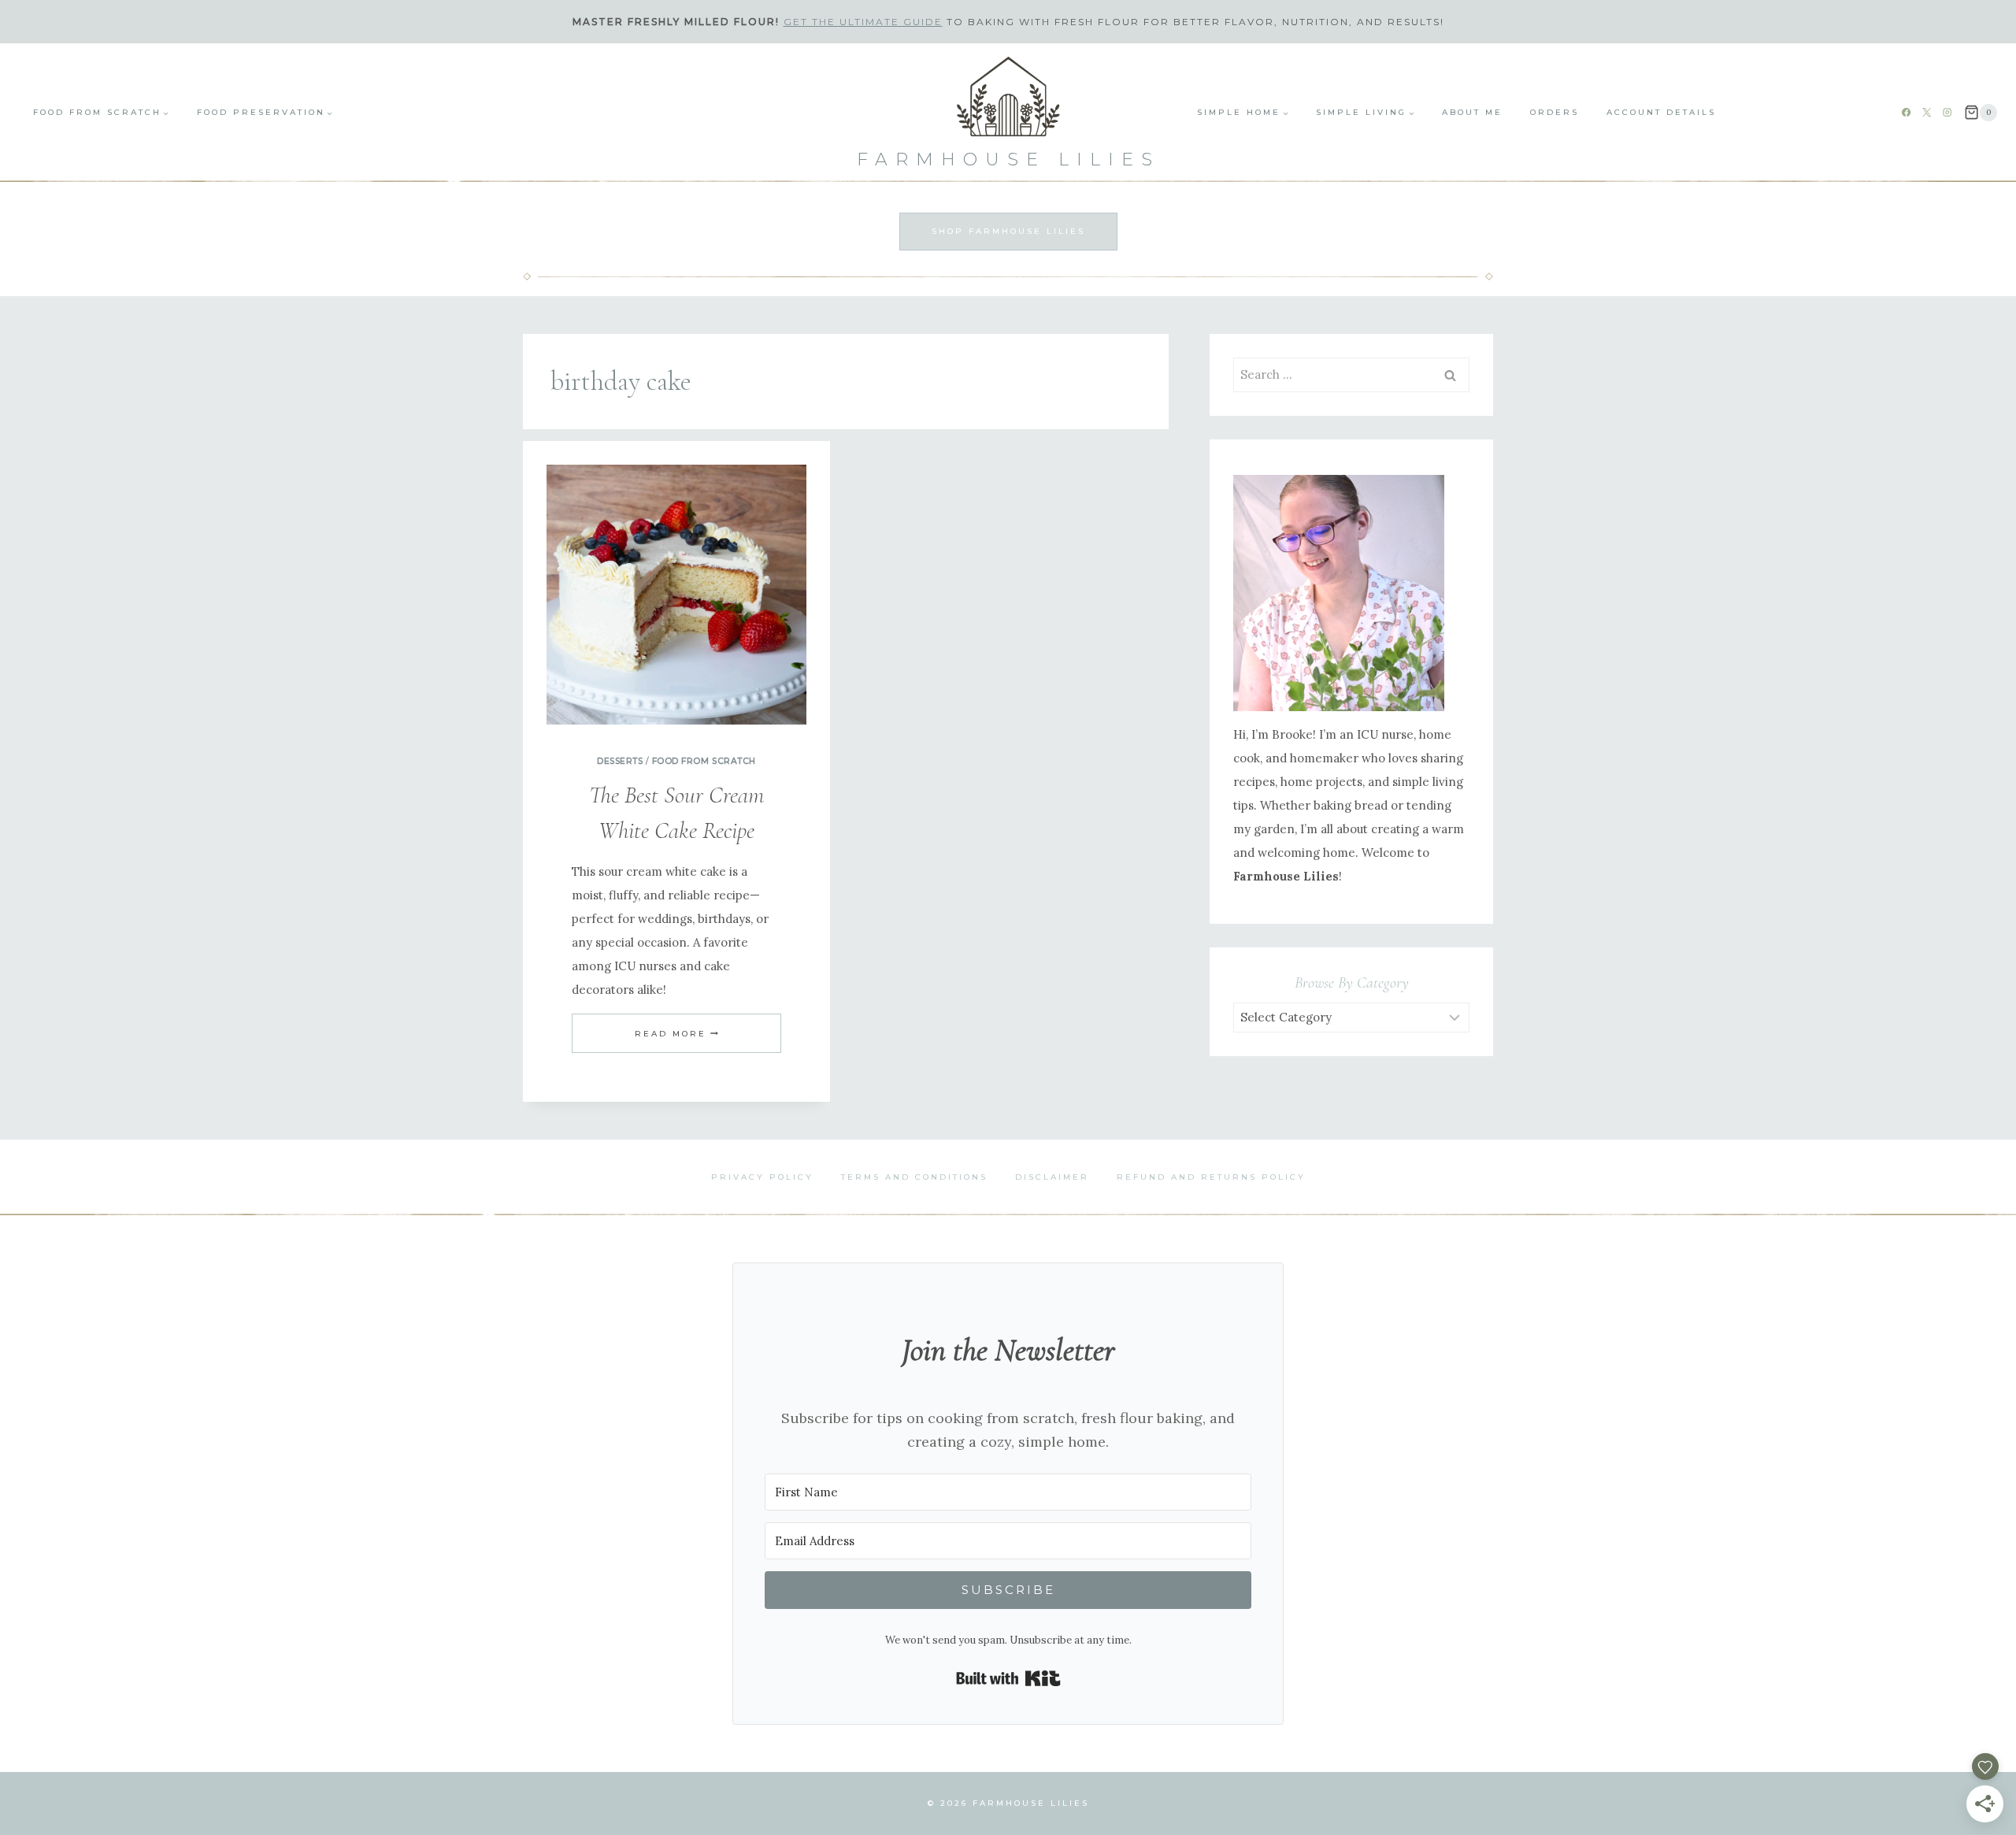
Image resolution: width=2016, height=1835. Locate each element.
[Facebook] (1907, 113)
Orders (1555, 112)
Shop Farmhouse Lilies (1008, 231)
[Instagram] (1947, 113)
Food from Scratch (704, 761)
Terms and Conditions (914, 1177)
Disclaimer (1052, 1177)
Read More (676, 1034)
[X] (1927, 113)
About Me (1472, 112)
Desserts (620, 761)
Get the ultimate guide (863, 22)
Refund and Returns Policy (1211, 1177)
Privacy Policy (762, 1177)
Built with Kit (1008, 1678)
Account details (1661, 112)
